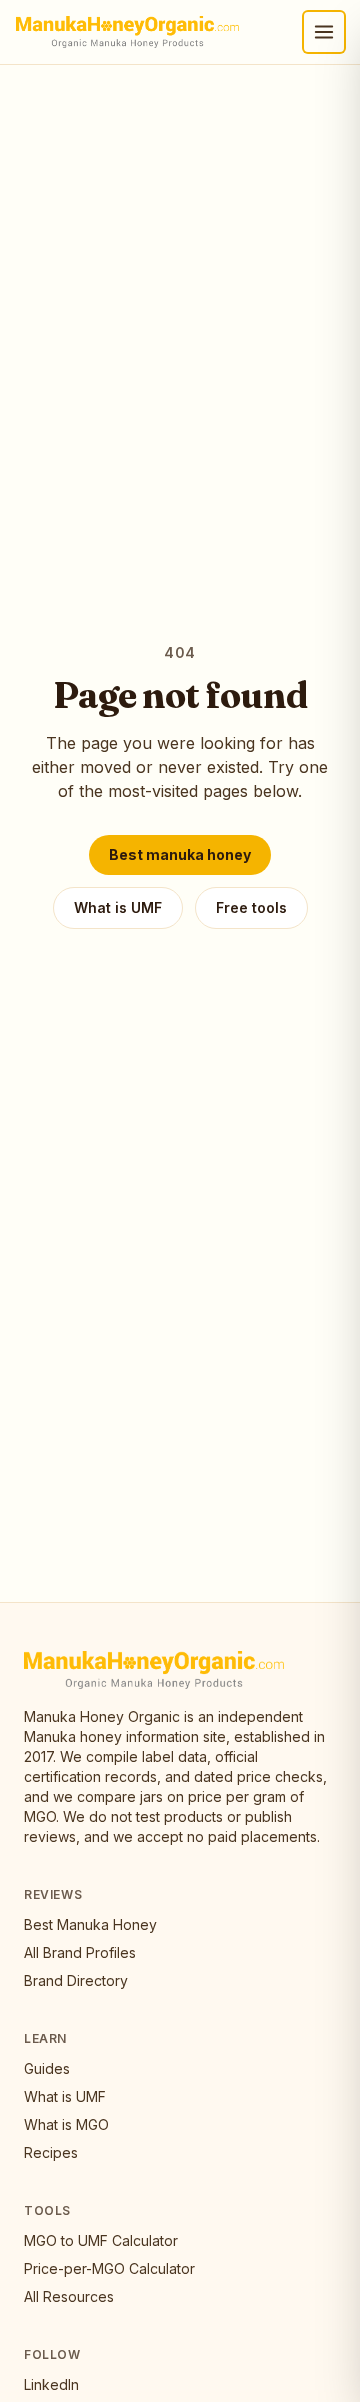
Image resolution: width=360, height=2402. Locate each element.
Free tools (251, 907)
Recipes (51, 2152)
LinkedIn (51, 2384)
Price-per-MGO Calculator (109, 2268)
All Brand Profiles (80, 1952)
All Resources (69, 2296)
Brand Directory (76, 1980)
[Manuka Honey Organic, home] (127, 32)
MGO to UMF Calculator (101, 2240)
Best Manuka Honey (90, 1924)
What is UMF (118, 907)
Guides (47, 2068)
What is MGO (66, 2124)
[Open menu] (324, 32)
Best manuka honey (180, 854)
